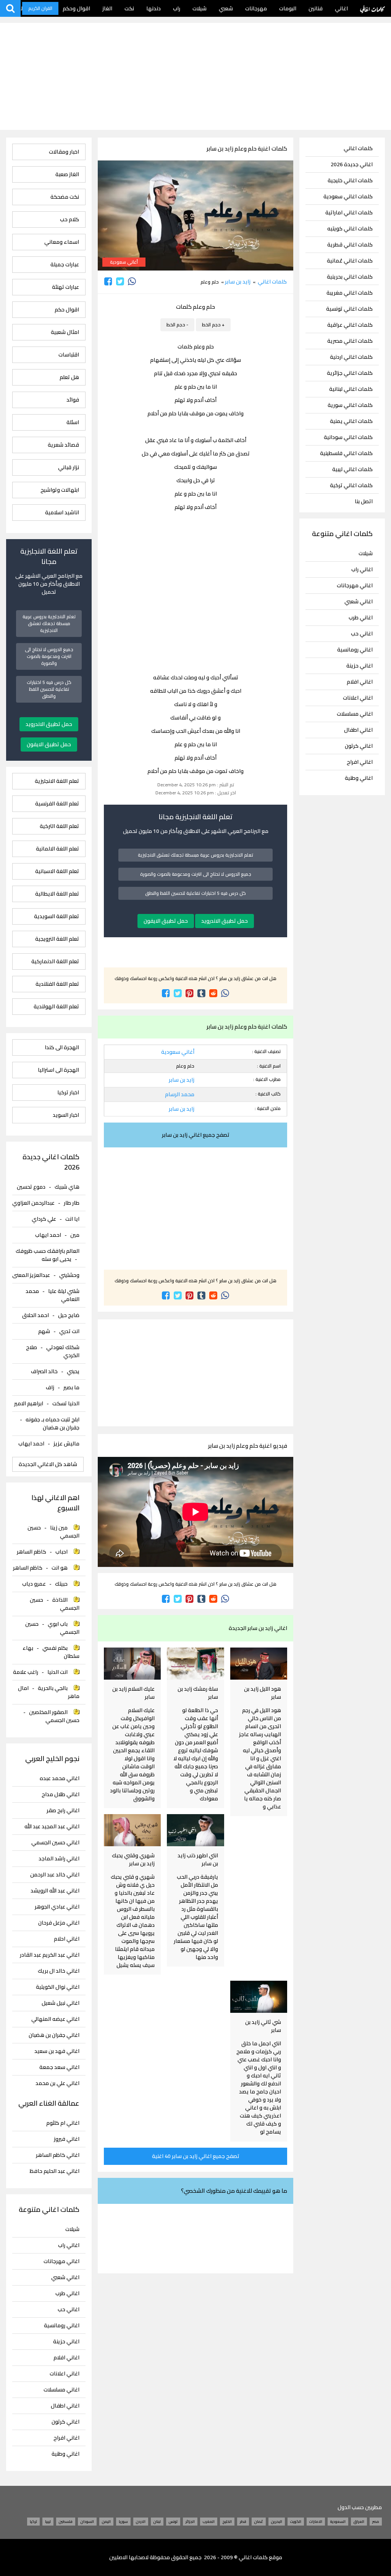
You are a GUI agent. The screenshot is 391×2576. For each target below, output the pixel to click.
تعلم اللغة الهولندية (56, 1007)
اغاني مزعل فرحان (59, 1923)
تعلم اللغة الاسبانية (57, 871)
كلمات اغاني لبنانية (351, 389)
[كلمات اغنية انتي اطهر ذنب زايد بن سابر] (195, 1830)
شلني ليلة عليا (64, 1291)
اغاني (341, 8)
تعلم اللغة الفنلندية (57, 984)
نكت (129, 8)
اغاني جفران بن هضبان (54, 2035)
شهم (44, 1331)
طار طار (72, 1203)
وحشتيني (69, 1275)
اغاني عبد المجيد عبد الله (52, 1827)
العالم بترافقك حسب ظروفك (48, 1251)
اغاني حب (362, 633)
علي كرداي (44, 1219)
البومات (288, 8)
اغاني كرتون (359, 746)
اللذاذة (60, 1600)
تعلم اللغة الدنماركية (55, 962)
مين (75, 1235)
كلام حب (69, 220)
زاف (50, 1387)
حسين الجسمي (62, 1720)
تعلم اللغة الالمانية (57, 849)
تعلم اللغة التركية (59, 826)
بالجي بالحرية (53, 1688)
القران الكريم (40, 8)
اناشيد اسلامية (62, 513)
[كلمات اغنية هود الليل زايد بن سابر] (259, 1664)
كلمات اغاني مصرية (350, 341)
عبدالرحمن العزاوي (33, 1203)
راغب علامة (26, 1672)
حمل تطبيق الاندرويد (225, 921)
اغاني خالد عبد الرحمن (55, 1875)
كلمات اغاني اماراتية (349, 213)
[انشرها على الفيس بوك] (108, 281)
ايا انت (72, 1219)
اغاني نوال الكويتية (58, 1987)
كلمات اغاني (372, 8)
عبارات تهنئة (65, 287)
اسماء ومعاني (62, 242)
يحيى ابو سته (57, 1259)
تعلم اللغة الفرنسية (57, 804)
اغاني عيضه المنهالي (55, 2019)
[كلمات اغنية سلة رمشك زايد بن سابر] (195, 1664)
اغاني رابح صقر (63, 1810)
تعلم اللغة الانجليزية (57, 781)
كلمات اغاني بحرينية (350, 277)
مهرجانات (256, 8)
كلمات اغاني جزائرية (350, 373)
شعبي (226, 8)
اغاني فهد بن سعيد (57, 2051)
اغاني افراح (360, 762)
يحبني (73, 1371)
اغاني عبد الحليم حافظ (55, 2171)
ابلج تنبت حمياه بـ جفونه (53, 1419)
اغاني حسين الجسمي (55, 1843)
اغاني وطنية (359, 778)
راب (177, 8)
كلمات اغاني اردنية (351, 357)
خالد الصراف (44, 1371)
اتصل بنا (364, 501)
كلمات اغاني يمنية (351, 421)
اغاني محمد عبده (60, 1778)
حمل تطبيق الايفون (166, 921)
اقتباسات (69, 355)
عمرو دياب (34, 1584)
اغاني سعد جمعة (59, 2067)
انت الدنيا (57, 1672)
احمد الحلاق (36, 1315)
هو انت (60, 1568)
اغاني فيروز (67, 2139)
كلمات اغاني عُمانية (350, 261)
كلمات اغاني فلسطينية (346, 453)
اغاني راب (362, 569)
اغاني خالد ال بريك (59, 1971)
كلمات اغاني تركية (351, 485)
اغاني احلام (67, 1939)
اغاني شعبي (359, 601)
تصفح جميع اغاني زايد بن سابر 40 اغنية (196, 2156)
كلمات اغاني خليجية (350, 181)
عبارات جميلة (65, 265)
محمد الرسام (180, 1094)
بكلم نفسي (55, 1648)
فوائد (73, 400)
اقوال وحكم (76, 8)
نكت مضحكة (65, 197)
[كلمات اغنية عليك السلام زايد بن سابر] (132, 1664)
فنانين (316, 8)
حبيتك (61, 1584)
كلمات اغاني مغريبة (350, 293)
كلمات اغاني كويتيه (350, 229)
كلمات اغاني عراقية (350, 325)
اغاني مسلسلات (355, 714)
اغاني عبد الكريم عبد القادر (50, 1955)
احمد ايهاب (48, 1235)
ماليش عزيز (66, 1444)
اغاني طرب (361, 617)
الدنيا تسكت (66, 1403)
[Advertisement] (195, 76)
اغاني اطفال (358, 730)
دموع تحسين (31, 1187)
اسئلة (73, 422)
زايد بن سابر (238, 282)
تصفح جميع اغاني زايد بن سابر (196, 1135)
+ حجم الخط (213, 325)
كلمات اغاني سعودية (348, 197)
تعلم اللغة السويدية (57, 916)
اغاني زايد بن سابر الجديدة (258, 1628)
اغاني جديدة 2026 (352, 164)
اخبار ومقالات (64, 152)
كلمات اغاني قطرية (350, 245)
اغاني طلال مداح (61, 1794)
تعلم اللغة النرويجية (57, 939)
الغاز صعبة (67, 174)
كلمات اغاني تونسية (349, 309)
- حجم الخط (177, 325)
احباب (61, 1552)
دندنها (153, 8)
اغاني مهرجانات (355, 585)
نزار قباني (69, 467)
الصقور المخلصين (48, 1712)
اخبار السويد (66, 1115)
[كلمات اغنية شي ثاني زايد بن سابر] (259, 1997)
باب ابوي (58, 1624)
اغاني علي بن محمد (57, 2083)
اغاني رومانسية (355, 650)
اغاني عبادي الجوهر (57, 1907)
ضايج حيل (69, 1315)
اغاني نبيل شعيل (61, 2003)
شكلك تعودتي (63, 1347)
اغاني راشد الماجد (59, 1859)
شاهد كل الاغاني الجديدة (48, 1464)
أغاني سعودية (124, 262)
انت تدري (69, 1331)
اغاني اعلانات (358, 698)
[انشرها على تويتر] (120, 281)
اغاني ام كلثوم (63, 2123)
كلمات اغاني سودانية (348, 437)
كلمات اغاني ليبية (352, 469)
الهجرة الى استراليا (58, 1070)
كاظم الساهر (32, 1552)
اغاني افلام (360, 682)
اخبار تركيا (68, 1093)
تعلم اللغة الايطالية (57, 894)
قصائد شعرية (63, 445)
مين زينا (59, 1528)
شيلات (200, 8)
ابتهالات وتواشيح (60, 490)
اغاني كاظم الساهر (58, 2155)
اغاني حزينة (359, 666)
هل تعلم (69, 377)
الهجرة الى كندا (62, 1047)
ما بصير (71, 1387)
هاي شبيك (67, 1187)
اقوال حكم (67, 310)
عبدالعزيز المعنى (31, 1275)
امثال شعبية (65, 332)
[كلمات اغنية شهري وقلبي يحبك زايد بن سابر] (132, 1830)
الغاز (107, 8)
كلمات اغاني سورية (350, 405)
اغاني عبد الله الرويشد (55, 1891)
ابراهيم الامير (29, 1403)
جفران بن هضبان (61, 1427)
